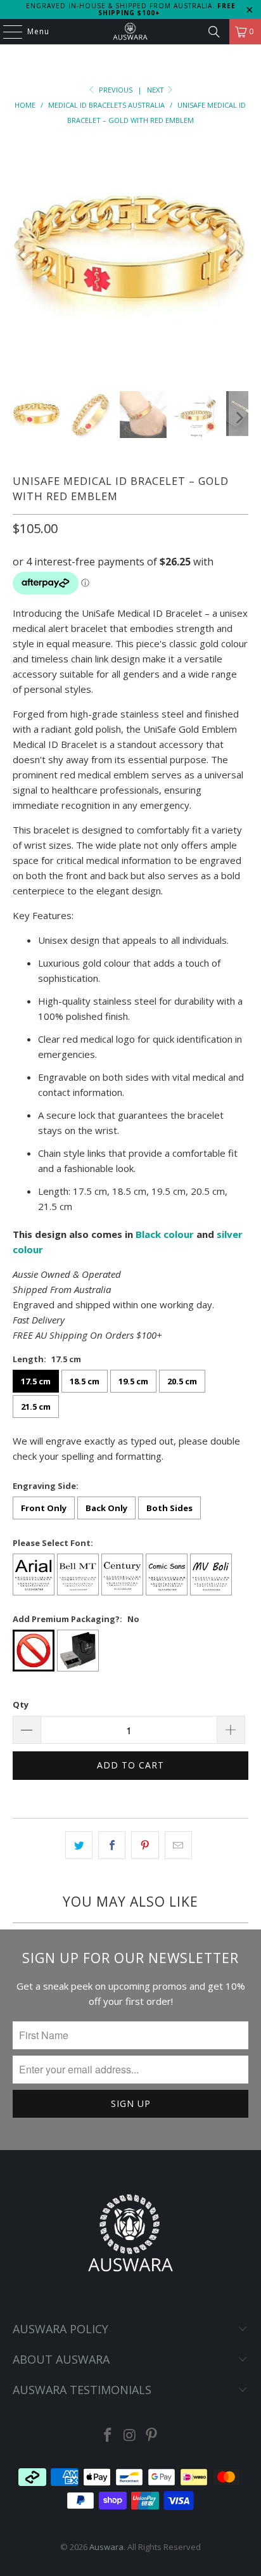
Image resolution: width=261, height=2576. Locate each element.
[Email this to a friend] (178, 1845)
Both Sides (169, 1508)
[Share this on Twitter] (79, 1845)
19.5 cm (133, 1381)
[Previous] (22, 255)
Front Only (44, 1508)
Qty (21, 1704)
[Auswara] (130, 32)
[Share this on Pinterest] (145, 1845)
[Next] (239, 255)
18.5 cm (85, 1381)
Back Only (106, 1508)
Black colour (165, 1234)
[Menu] (6, 32)
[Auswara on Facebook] (108, 2436)
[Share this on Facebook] (112, 1845)
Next (156, 90)
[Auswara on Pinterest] (152, 2436)
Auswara (106, 2547)
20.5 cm (182, 1381)
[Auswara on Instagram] (130, 2436)
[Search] (214, 32)
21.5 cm (36, 1407)
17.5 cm (36, 1381)
